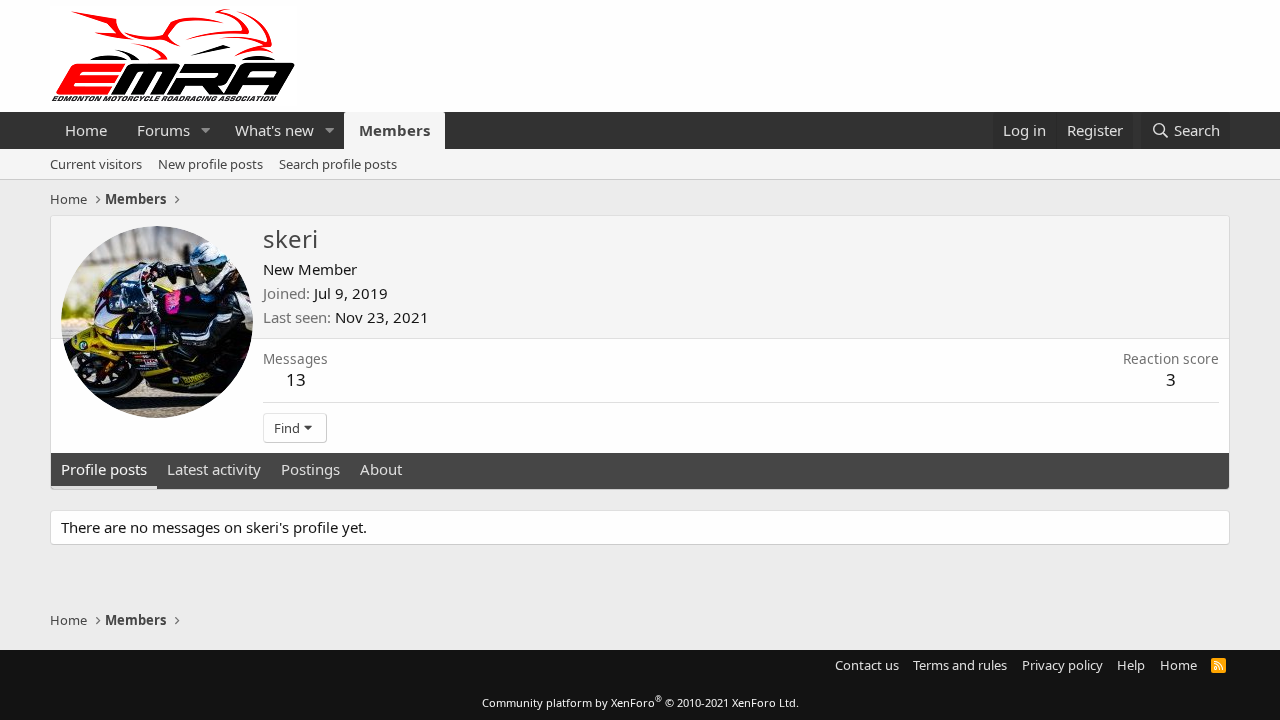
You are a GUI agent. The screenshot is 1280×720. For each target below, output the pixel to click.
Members (394, 130)
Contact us (867, 665)
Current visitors (96, 164)
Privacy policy (1062, 665)
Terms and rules (960, 665)
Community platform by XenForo (640, 702)
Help (1131, 665)
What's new (274, 130)
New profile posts (210, 164)
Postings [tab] (310, 469)
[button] (206, 130)
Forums (163, 130)
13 (296, 379)
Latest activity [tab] (214, 469)
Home (86, 130)
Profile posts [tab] (104, 469)
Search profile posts (338, 164)
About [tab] (381, 469)
